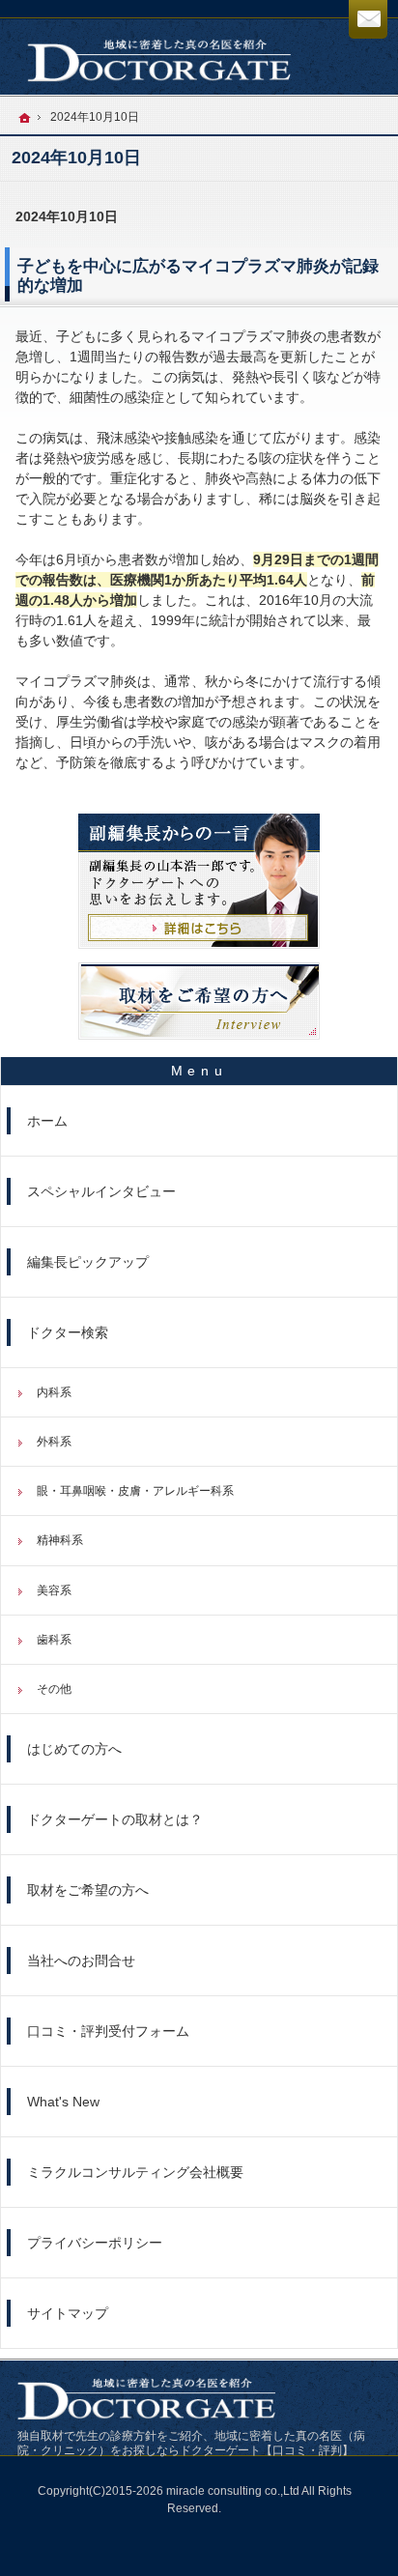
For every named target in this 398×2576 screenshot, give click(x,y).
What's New (63, 2102)
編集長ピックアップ (88, 1262)
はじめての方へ (74, 1749)
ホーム (47, 1121)
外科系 (54, 1442)
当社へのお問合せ (81, 1961)
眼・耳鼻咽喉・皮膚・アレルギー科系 (135, 1491)
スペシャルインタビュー (101, 1191)
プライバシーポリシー (95, 2243)
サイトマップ (68, 2313)
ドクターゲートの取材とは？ (115, 1819)
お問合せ (368, 19)
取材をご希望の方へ (88, 1890)
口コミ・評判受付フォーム (108, 2031)
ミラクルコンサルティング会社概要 (135, 2172)
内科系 (54, 1392)
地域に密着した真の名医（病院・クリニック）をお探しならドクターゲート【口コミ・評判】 (191, 2443)
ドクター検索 (68, 1332)
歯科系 (54, 1640)
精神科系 (60, 1540)
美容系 (54, 1590)
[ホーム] (25, 118)
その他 (54, 1689)
